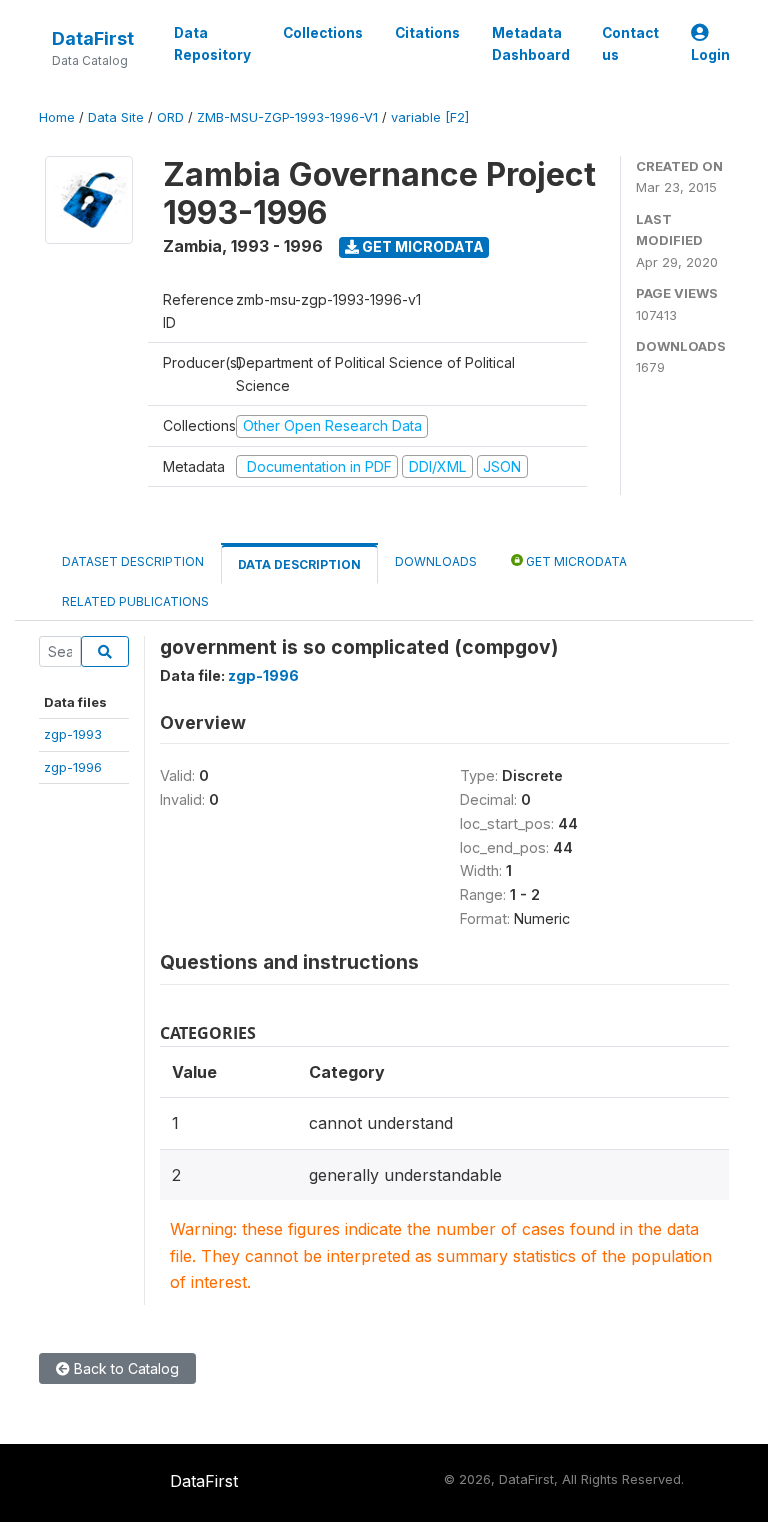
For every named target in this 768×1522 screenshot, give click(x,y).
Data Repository (212, 44)
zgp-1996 (73, 767)
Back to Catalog (124, 1368)
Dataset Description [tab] (133, 561)
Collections (323, 33)
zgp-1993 (73, 734)
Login (710, 55)
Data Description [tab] (299, 564)
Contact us (630, 44)
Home (57, 117)
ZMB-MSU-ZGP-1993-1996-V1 (287, 117)
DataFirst (93, 38)
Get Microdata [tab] (575, 561)
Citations (427, 33)
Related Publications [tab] (135, 601)
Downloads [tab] (436, 561)
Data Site (116, 117)
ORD (170, 117)
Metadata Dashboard (531, 44)
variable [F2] (430, 117)
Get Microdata (421, 246)
